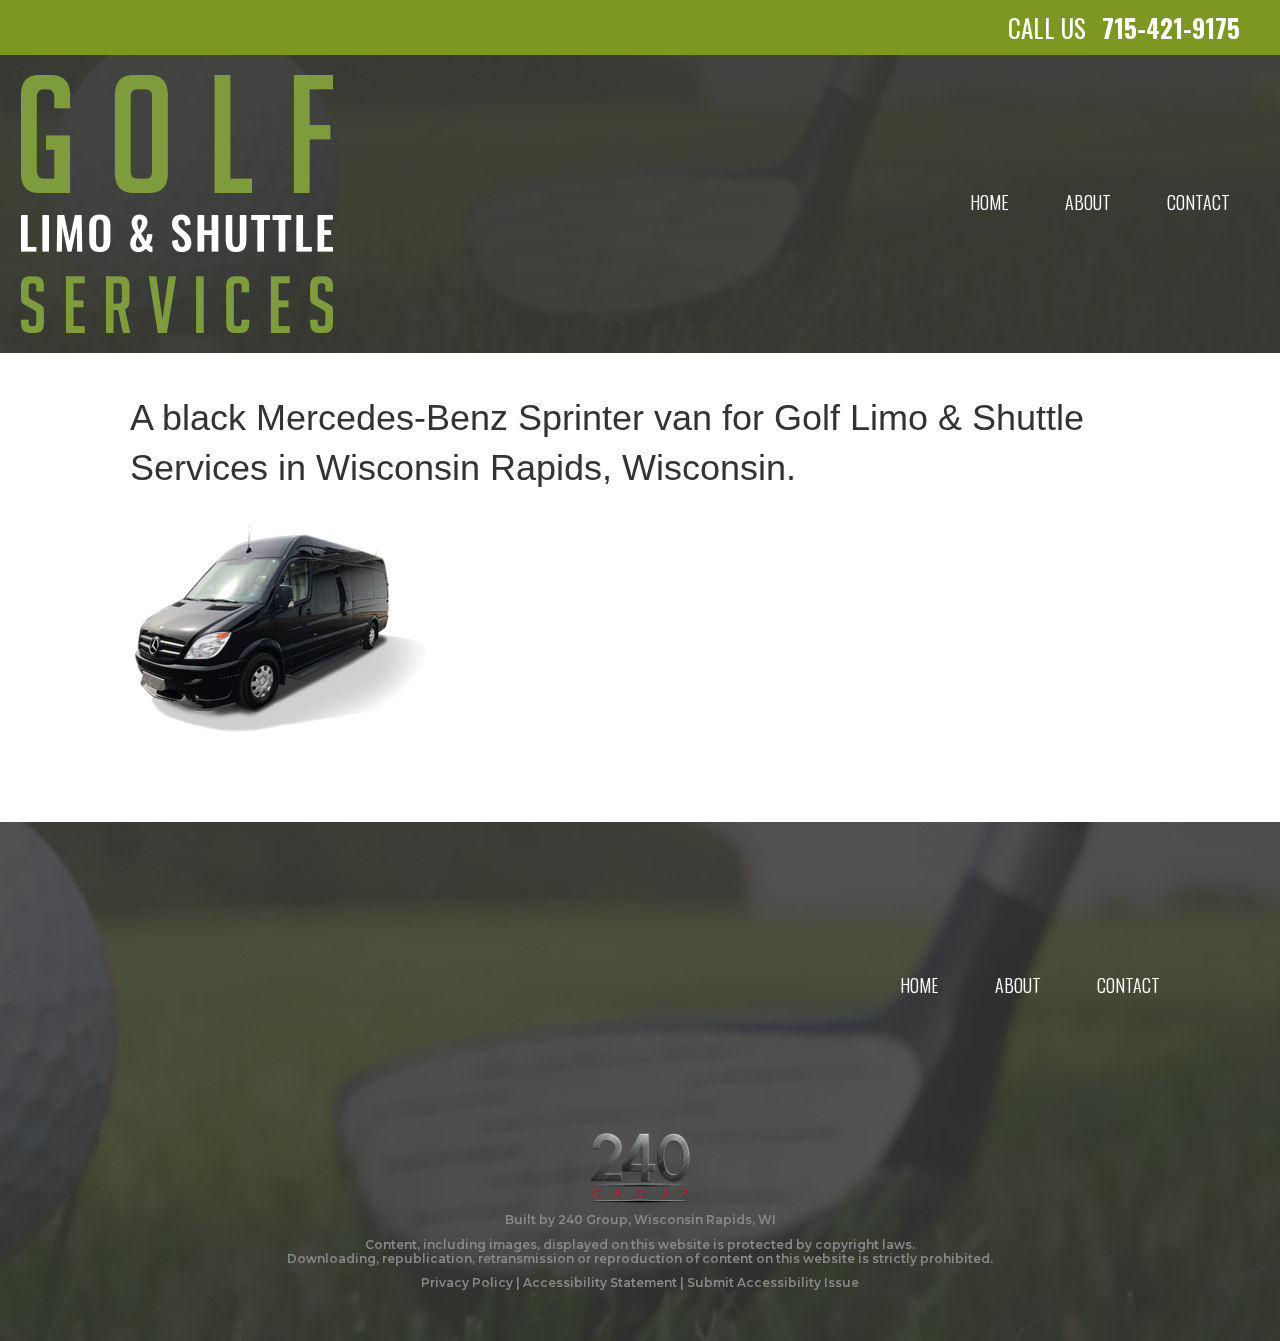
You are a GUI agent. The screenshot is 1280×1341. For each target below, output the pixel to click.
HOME (989, 202)
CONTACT (1198, 202)
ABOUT (1088, 202)
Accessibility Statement (600, 1282)
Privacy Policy (467, 1282)
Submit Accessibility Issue (773, 1282)
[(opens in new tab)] (640, 1165)
